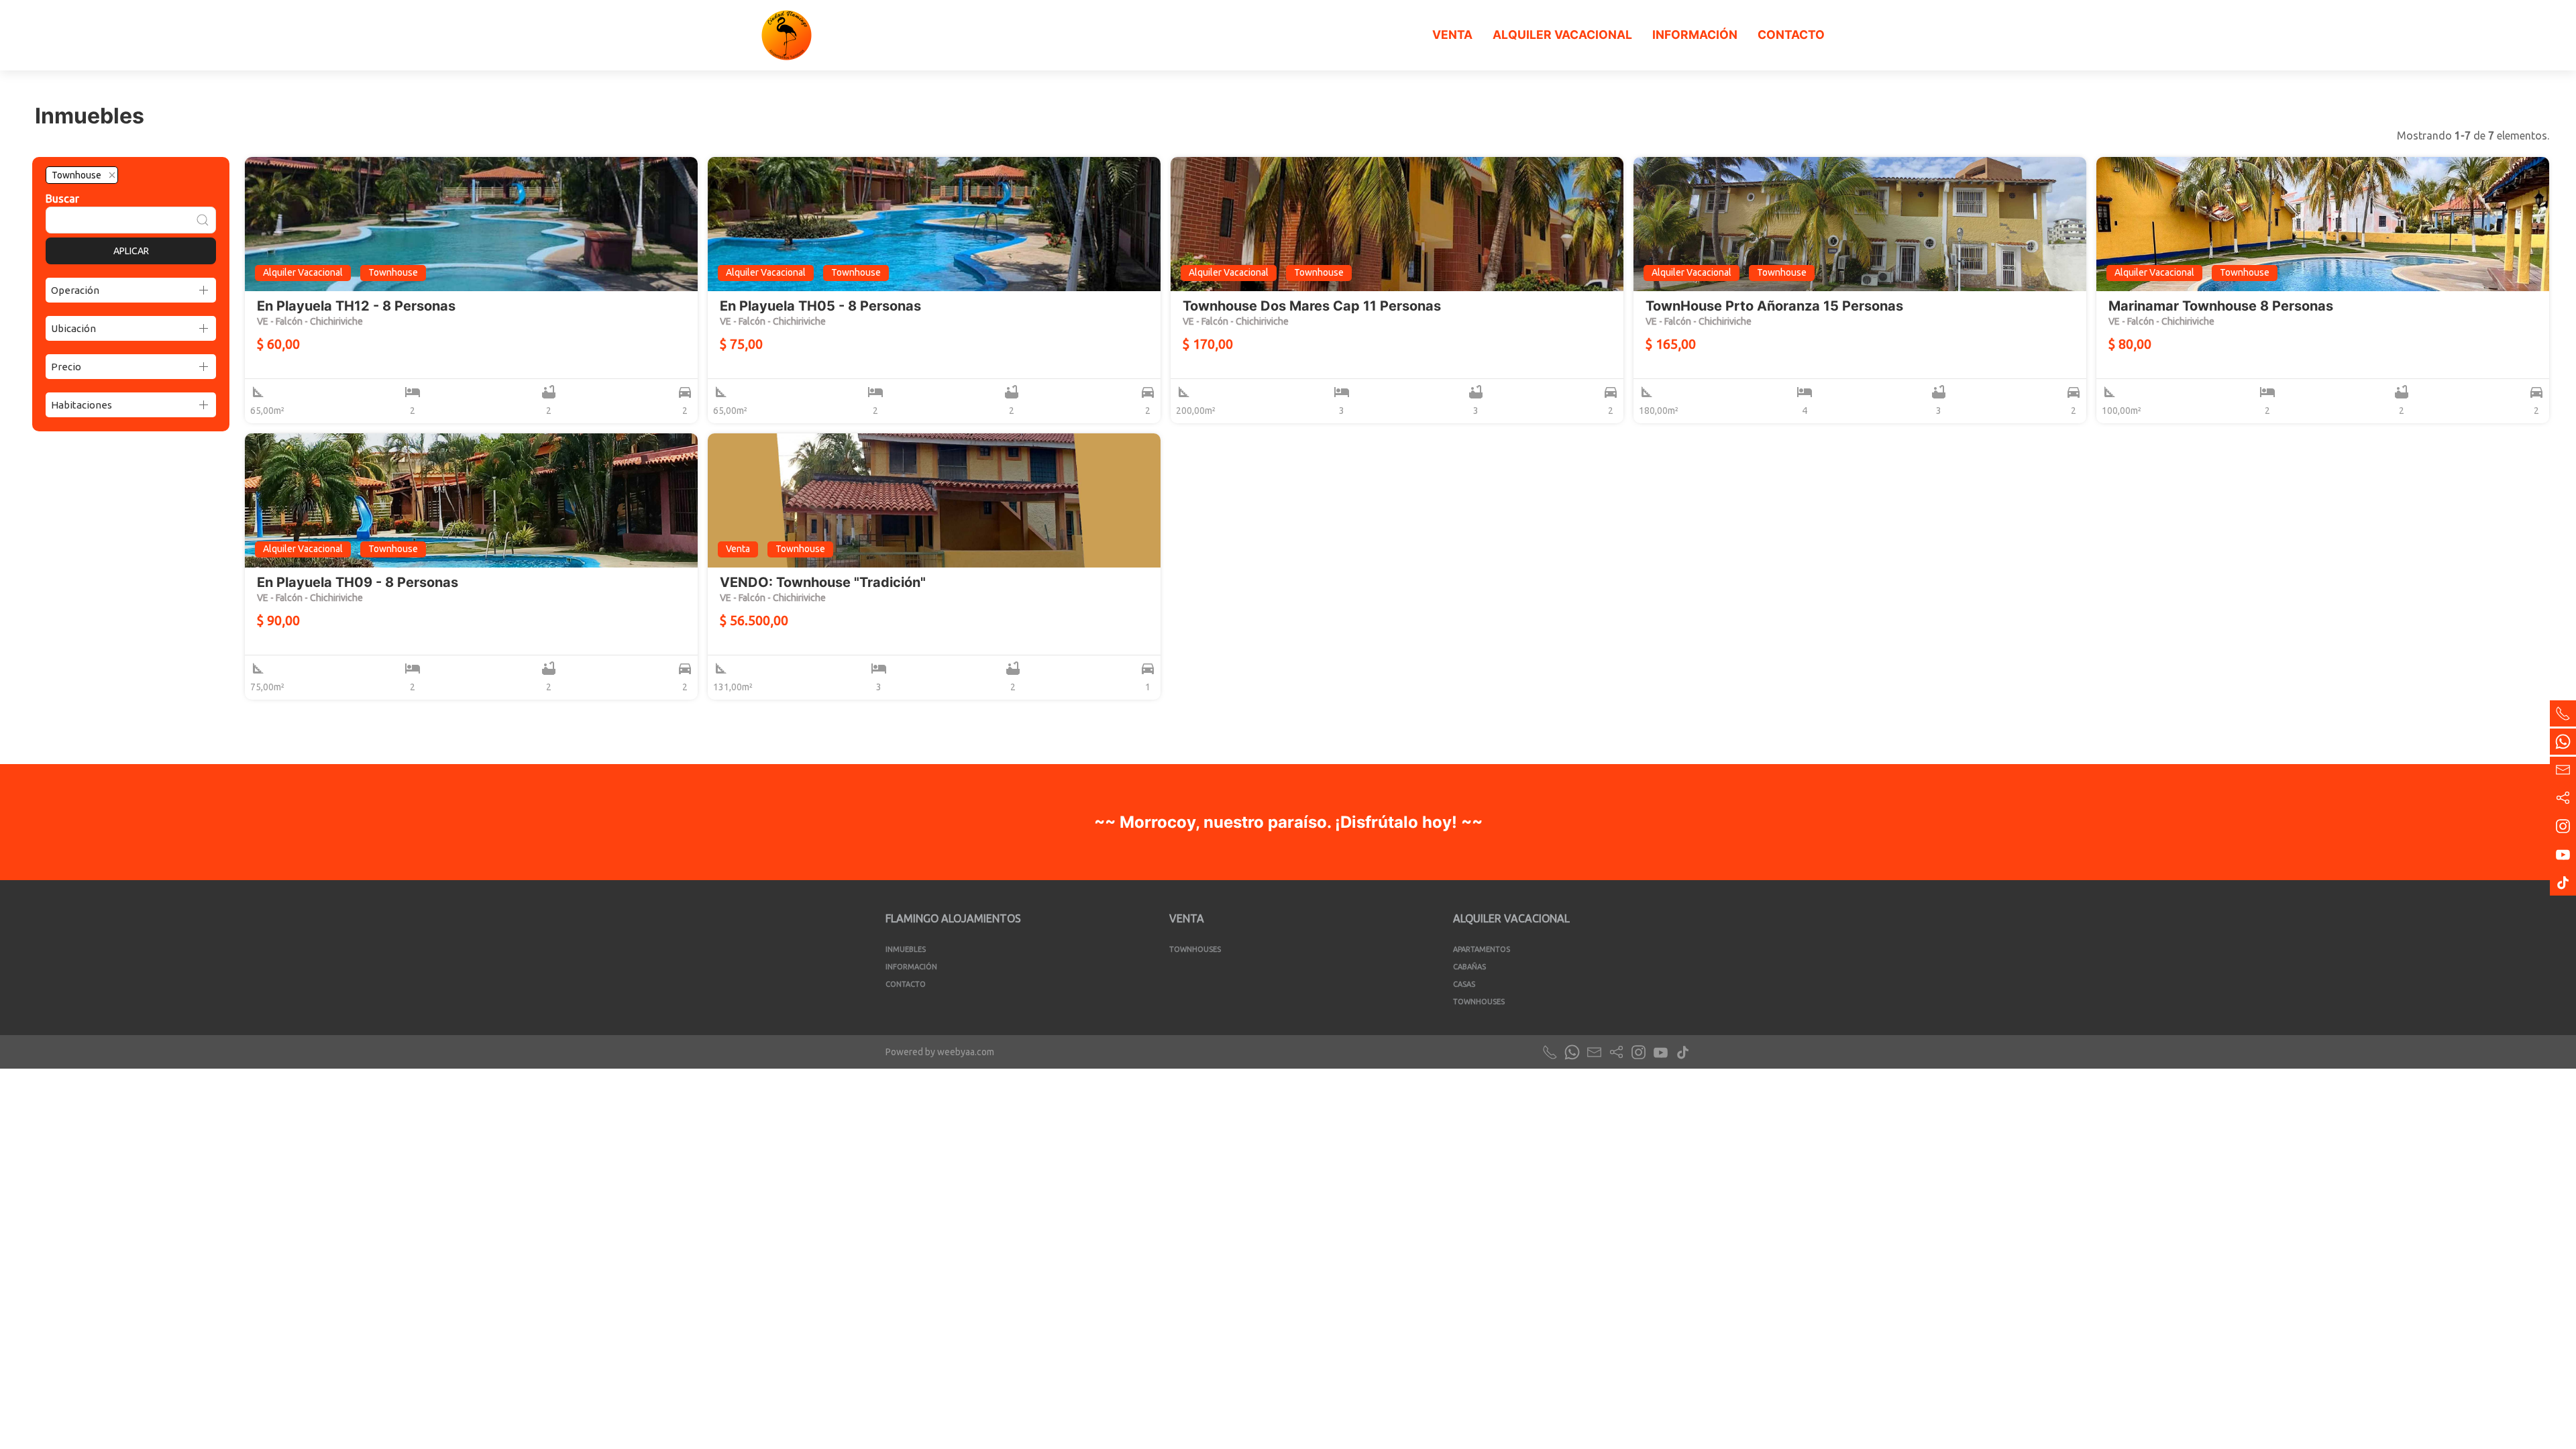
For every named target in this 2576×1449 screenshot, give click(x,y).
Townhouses (1195, 949)
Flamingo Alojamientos (953, 918)
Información (1695, 35)
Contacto (1791, 35)
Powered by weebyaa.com (940, 1052)
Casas (1464, 984)
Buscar (62, 199)
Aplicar (131, 251)
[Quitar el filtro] (112, 175)
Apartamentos (1482, 949)
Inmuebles (906, 949)
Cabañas (1469, 967)
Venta (1452, 35)
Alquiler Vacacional (1562, 35)
